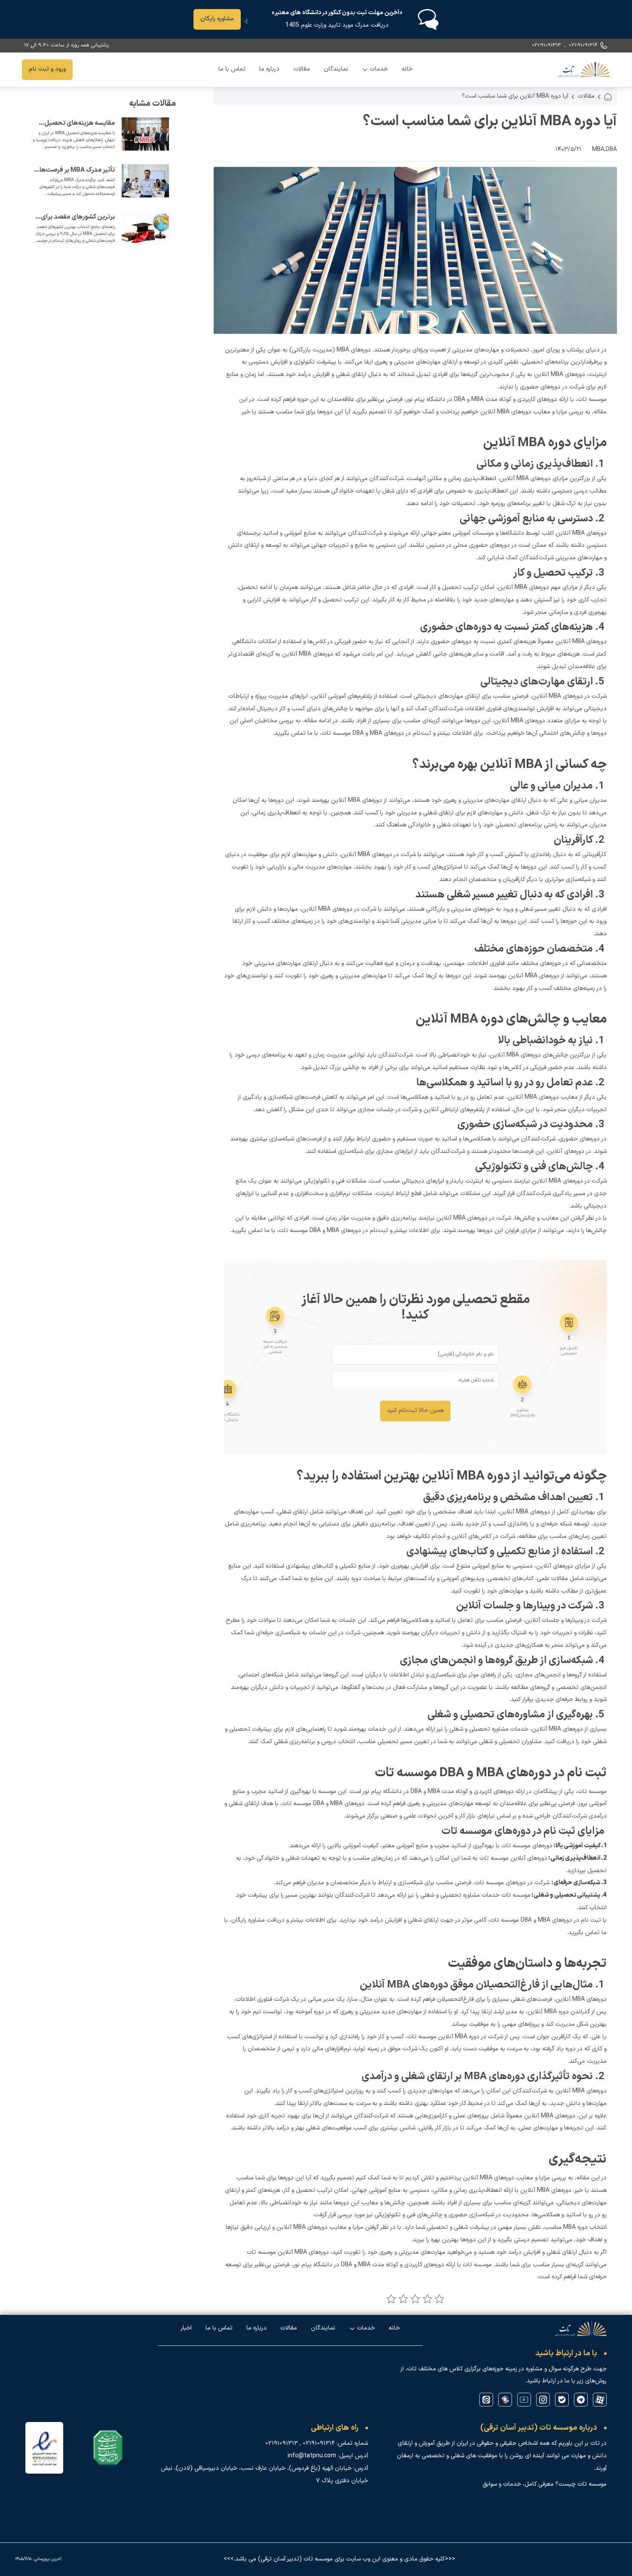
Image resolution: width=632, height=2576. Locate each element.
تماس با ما (232, 69)
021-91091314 (583, 45)
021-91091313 (546, 45)
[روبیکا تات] (505, 2400)
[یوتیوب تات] (524, 2400)
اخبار (186, 2328)
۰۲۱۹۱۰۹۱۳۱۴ (319, 2444)
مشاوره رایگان (217, 19)
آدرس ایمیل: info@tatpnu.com (328, 2456)
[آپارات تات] (600, 2400)
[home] (608, 97)
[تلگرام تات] (581, 2400)
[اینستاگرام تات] (543, 2400)
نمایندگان (336, 69)
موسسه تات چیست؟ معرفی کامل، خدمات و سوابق (545, 2484)
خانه (407, 69)
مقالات (302, 69)
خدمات (375, 72)
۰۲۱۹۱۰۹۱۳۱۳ (282, 2444)
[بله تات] (562, 2400)
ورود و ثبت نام (47, 69)
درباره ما (269, 69)
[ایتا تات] (486, 2400)
